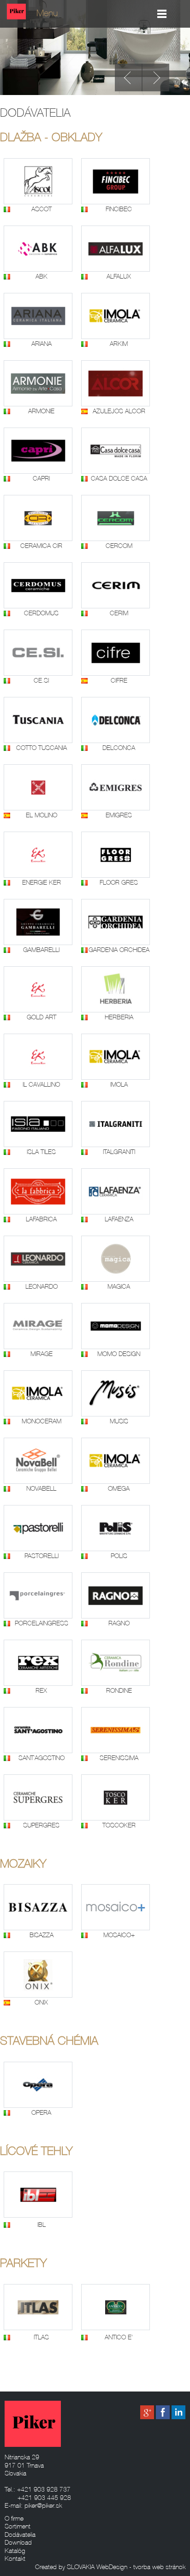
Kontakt (15, 2559)
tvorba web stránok (159, 2567)
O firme (14, 2519)
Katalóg (15, 2551)
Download (18, 2543)
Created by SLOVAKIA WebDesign (81, 2567)
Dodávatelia (20, 2535)
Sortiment (18, 2527)
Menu (47, 14)
